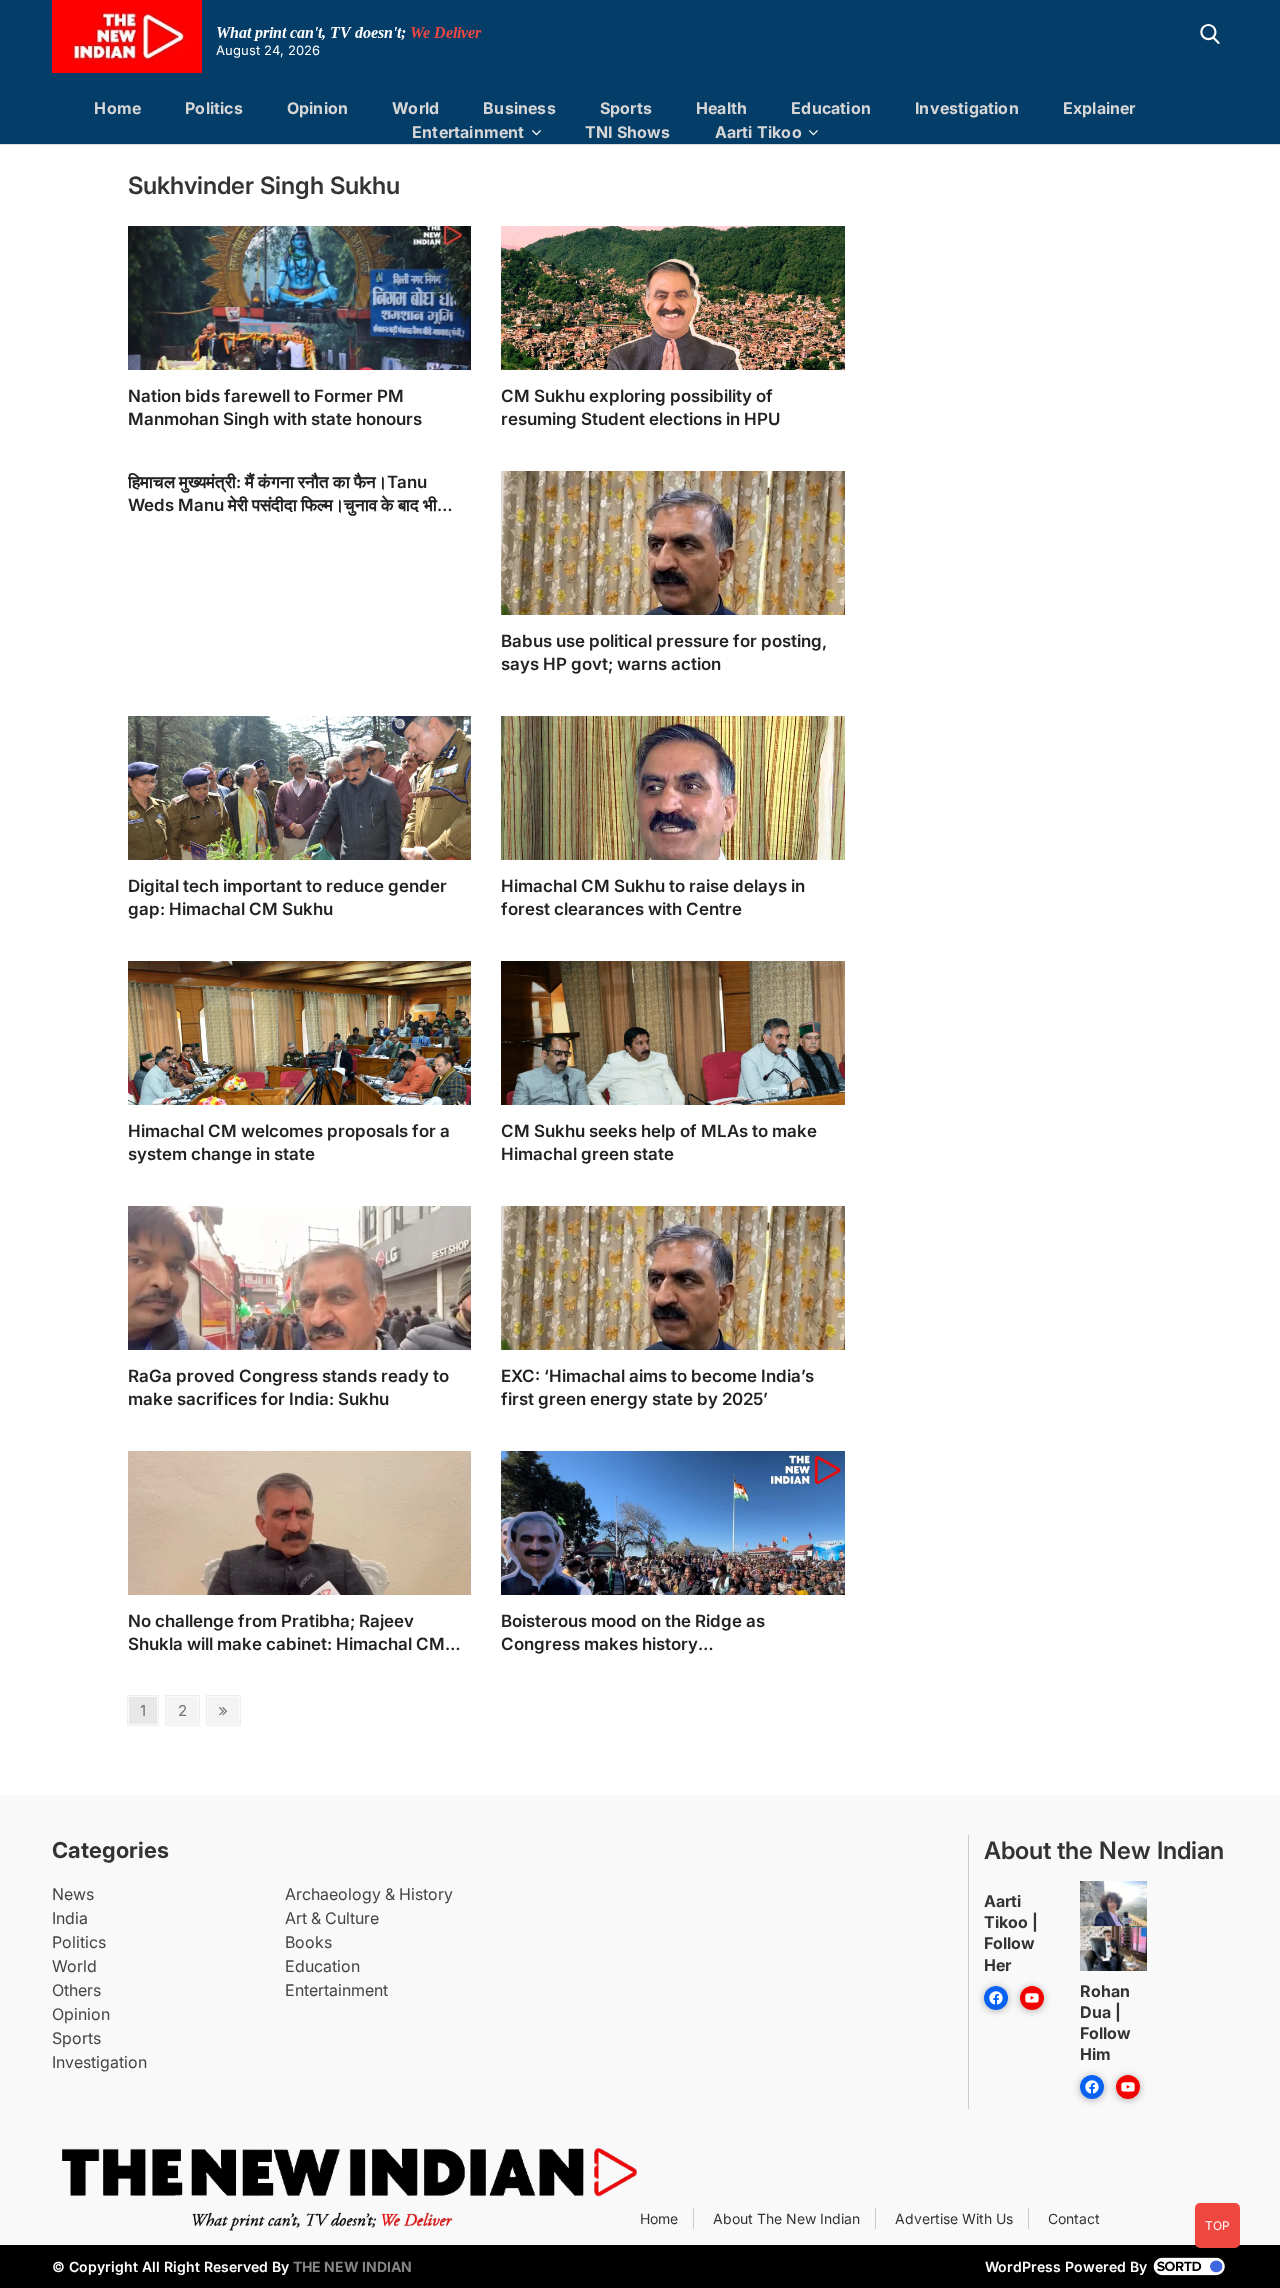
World (415, 108)
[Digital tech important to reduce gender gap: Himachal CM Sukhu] (299, 830)
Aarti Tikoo (758, 132)
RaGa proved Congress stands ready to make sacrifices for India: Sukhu (288, 1387)
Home (117, 108)
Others (76, 1990)
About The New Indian (786, 2218)
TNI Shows (628, 132)
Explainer (1099, 108)
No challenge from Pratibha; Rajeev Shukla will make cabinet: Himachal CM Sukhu (286, 1633)
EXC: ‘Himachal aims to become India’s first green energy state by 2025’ (657, 1387)
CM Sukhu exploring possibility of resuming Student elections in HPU (640, 407)
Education (831, 108)
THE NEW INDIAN (352, 2266)
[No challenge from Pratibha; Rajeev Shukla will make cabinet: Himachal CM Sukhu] (299, 1570)
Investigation (967, 108)
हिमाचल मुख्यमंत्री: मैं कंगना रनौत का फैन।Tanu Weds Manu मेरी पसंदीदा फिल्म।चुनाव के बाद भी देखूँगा (282, 494)
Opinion (317, 108)
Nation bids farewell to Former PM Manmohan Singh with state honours (275, 407)
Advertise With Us (954, 2218)
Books (308, 1942)
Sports (626, 108)
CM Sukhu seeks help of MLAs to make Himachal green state (659, 1142)
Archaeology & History (369, 1894)
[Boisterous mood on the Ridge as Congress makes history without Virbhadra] (672, 1565)
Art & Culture (332, 1918)
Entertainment (468, 132)
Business (519, 108)
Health (721, 108)
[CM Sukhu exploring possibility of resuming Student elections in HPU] (672, 340)
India (70, 1918)
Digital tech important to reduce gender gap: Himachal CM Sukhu (287, 897)
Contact (1074, 2218)
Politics (214, 108)
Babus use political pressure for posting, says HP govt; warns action (664, 652)
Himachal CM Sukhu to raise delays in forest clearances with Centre (653, 897)
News (73, 1894)
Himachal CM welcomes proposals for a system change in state (289, 1142)
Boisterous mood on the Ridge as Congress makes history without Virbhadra (633, 1633)
